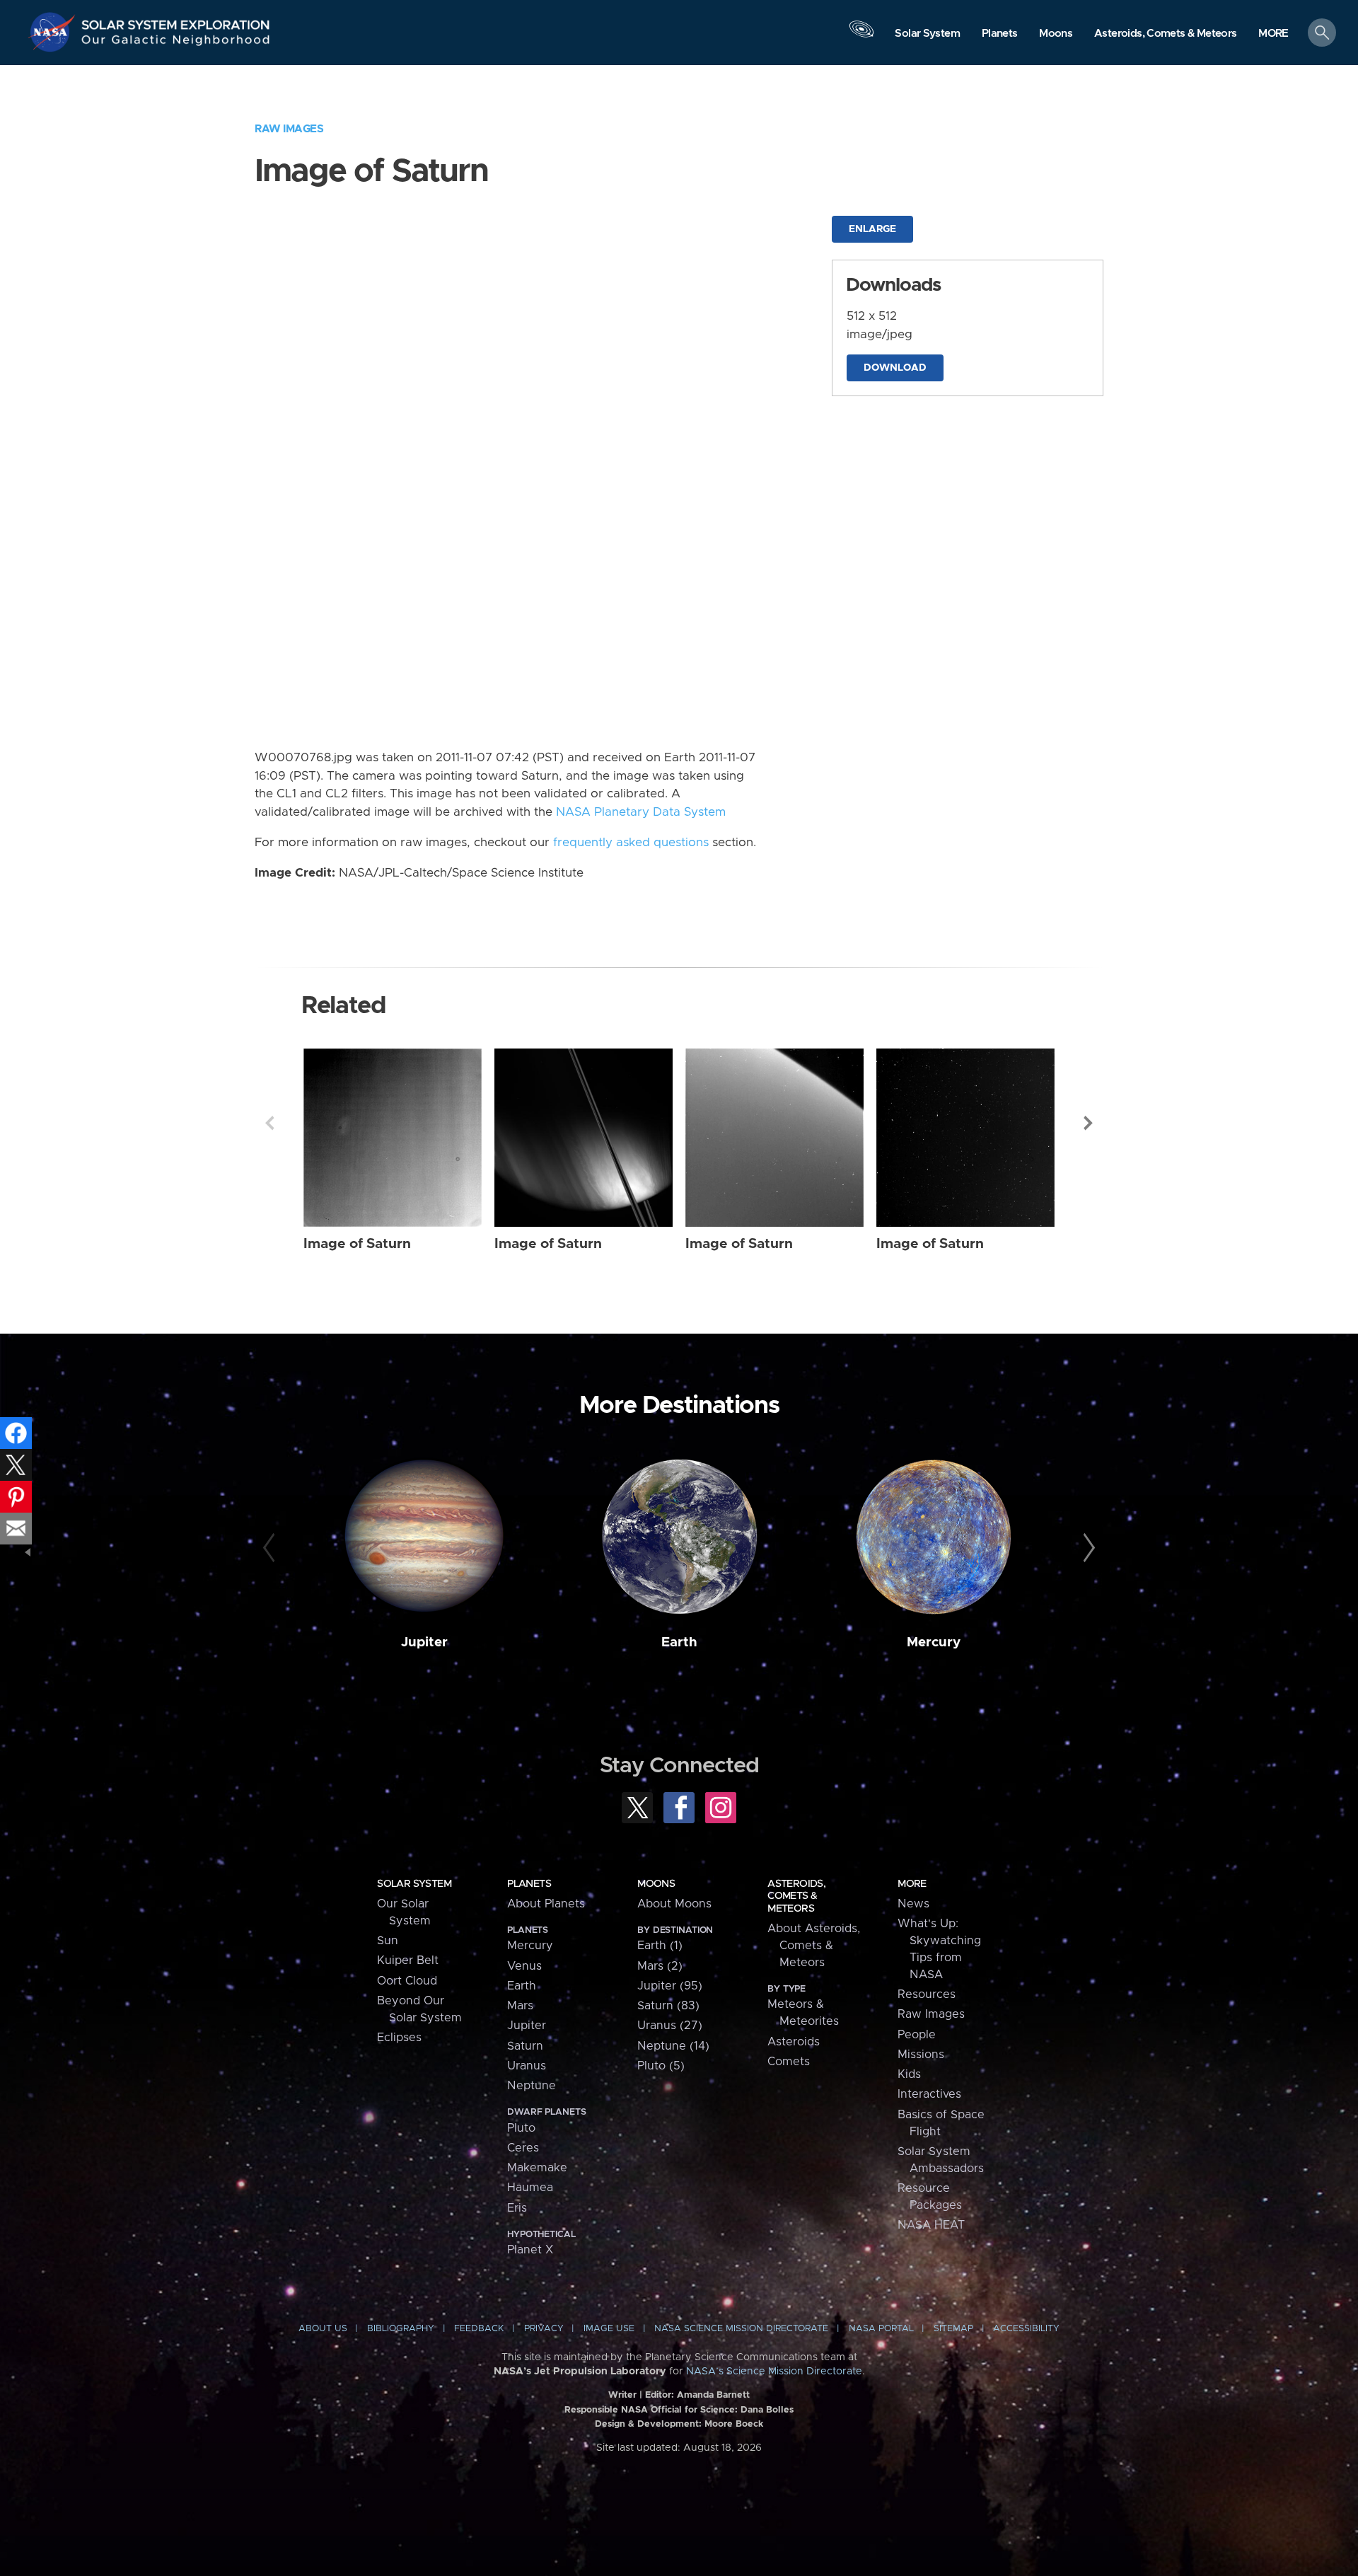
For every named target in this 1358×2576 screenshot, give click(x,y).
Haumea (530, 2188)
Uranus (527, 2066)
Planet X (530, 2250)
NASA (54, 32)
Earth (679, 1642)
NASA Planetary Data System (641, 812)
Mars (520, 2006)
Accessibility (1026, 2329)
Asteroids (794, 2042)
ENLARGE (872, 229)
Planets (529, 1884)
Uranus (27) (670, 2026)
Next (1089, 1123)
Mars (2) (660, 1966)
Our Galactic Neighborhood (176, 43)
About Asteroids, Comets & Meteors (814, 1946)
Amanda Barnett (713, 2395)
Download (895, 368)
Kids (909, 2074)
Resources (927, 1994)
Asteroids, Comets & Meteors (796, 1896)
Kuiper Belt (408, 1960)
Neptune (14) (673, 2046)
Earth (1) (660, 1946)
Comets (789, 2062)
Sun (388, 1941)
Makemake (537, 2168)
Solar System (414, 1884)
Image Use (609, 2329)
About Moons (674, 1904)
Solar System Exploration (176, 21)
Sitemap (953, 2329)
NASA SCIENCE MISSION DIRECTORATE (741, 2329)
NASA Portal (881, 2329)
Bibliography (401, 2329)
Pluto (521, 2128)
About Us (323, 2329)
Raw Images (289, 129)
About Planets (546, 1904)
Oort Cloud (407, 1981)
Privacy (544, 2329)
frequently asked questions (631, 843)
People (917, 2035)
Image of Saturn (357, 1244)
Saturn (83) (668, 2006)
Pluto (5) (661, 2066)
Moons (656, 1884)
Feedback (479, 2329)
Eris (517, 2208)
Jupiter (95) (670, 1986)
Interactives (929, 2094)
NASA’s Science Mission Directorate (774, 2372)
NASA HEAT (931, 2225)
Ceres (523, 2148)
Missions (921, 2055)
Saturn (525, 2046)
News (913, 1904)
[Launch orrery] (861, 36)
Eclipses (399, 2038)
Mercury (934, 1642)
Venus (524, 1966)
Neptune (532, 2086)
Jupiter (424, 1642)
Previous (269, 1123)
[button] (1273, 34)
